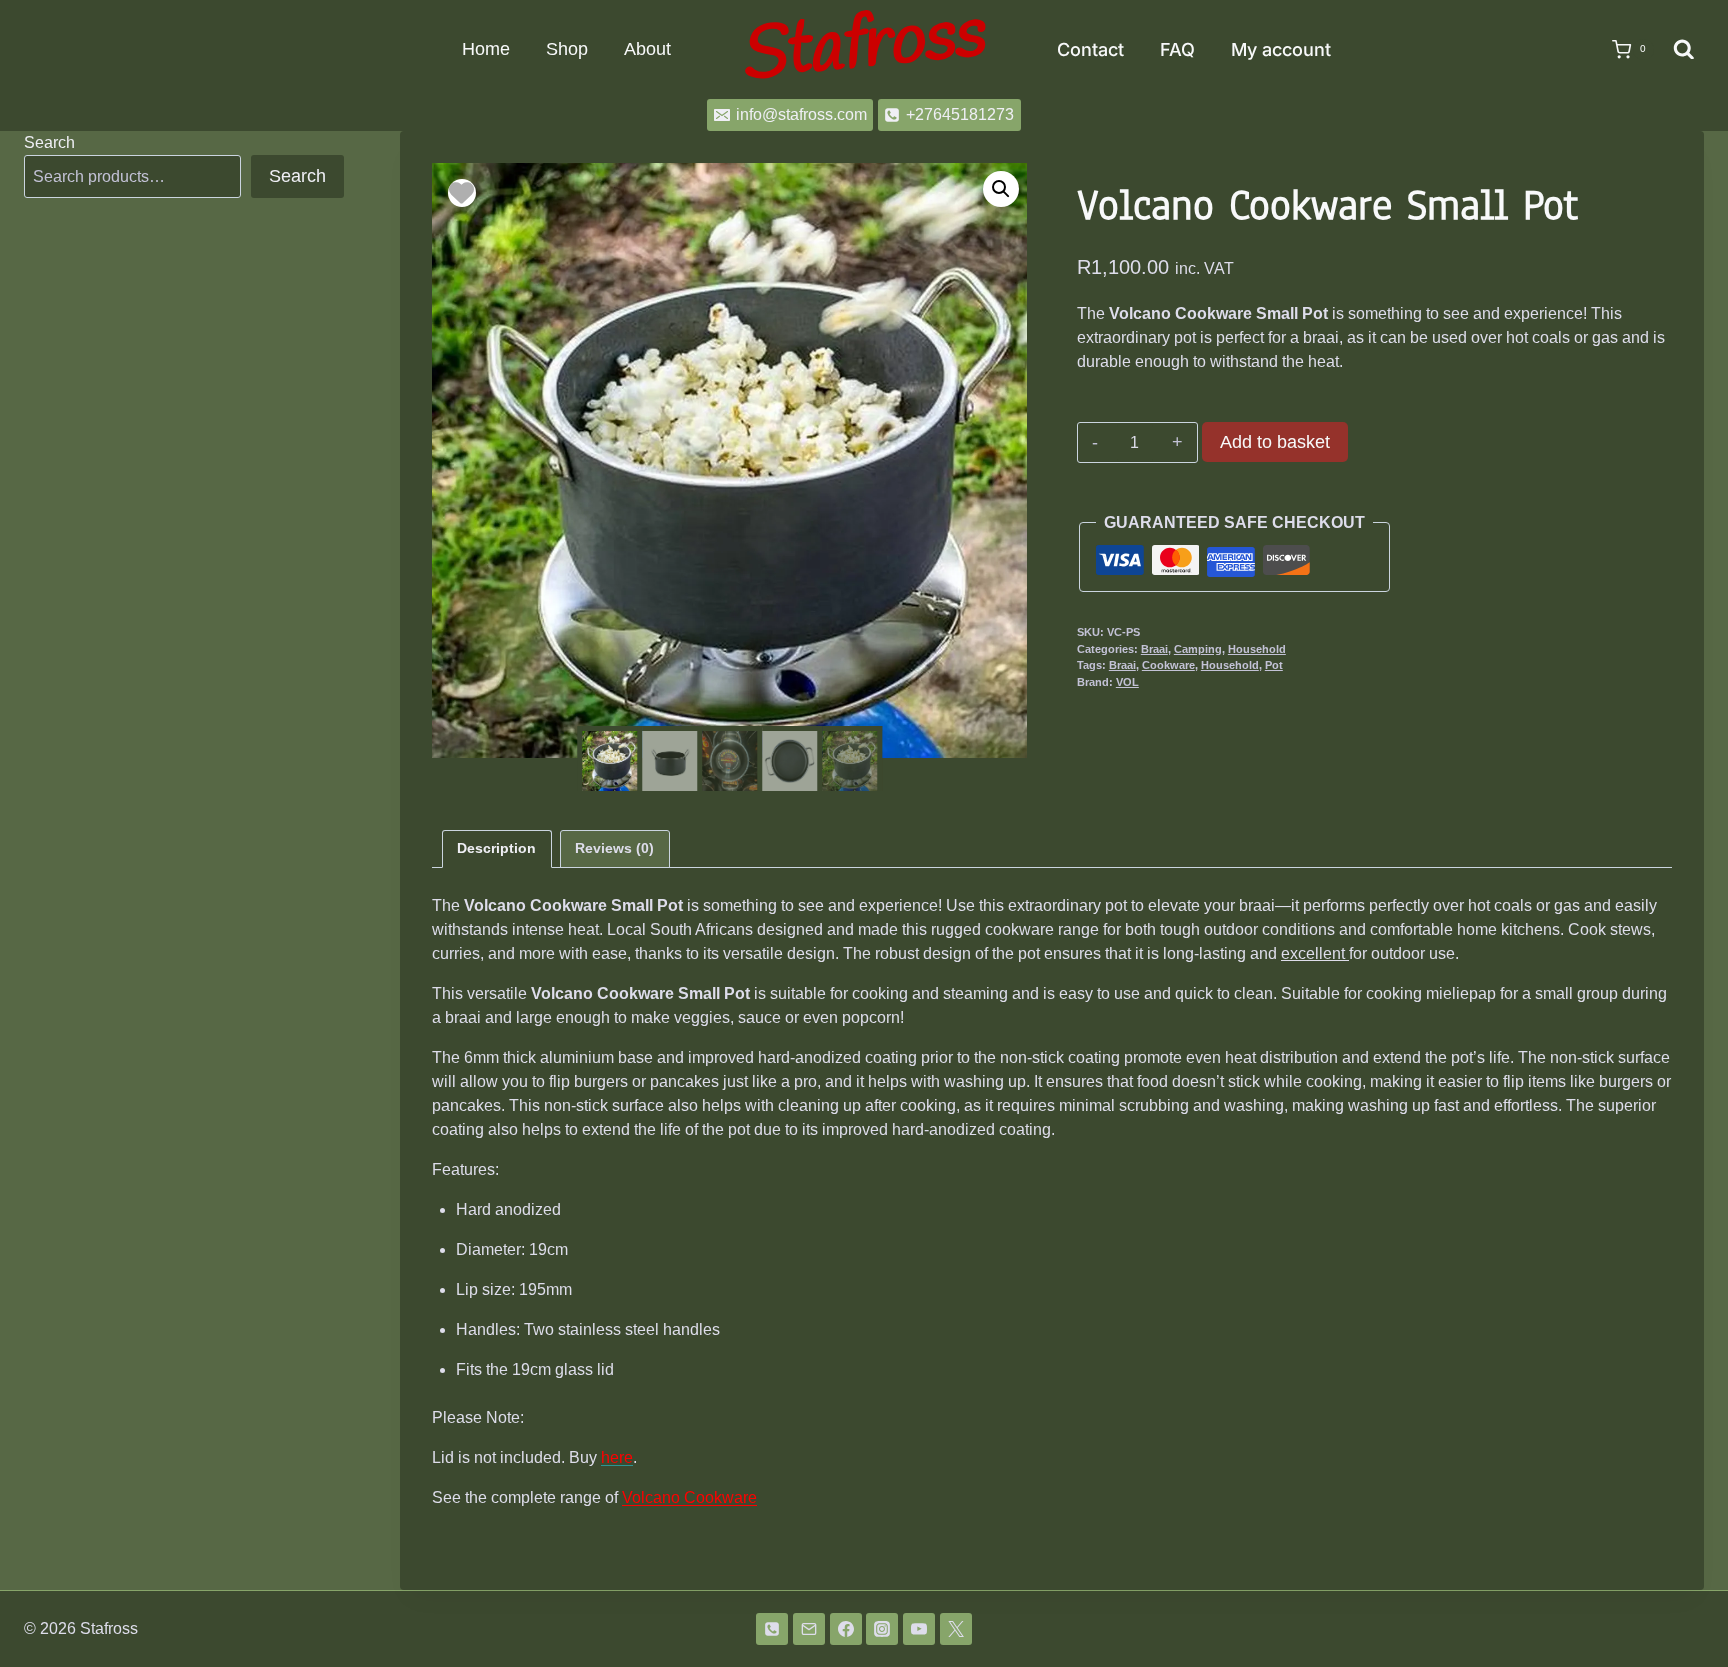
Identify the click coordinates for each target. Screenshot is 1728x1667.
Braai (1154, 649)
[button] (1001, 189)
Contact (1090, 49)
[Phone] (772, 1629)
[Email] (809, 1629)
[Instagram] (882, 1629)
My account (1281, 49)
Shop (567, 49)
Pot (1274, 665)
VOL (1127, 682)
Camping (1198, 649)
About (647, 49)
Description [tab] (496, 848)
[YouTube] (919, 1629)
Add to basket (1275, 442)
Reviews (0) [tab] (614, 848)
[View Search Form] (1684, 50)
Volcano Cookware (689, 1497)
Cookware (1168, 665)
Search (49, 142)
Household (1257, 649)
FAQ (1177, 49)
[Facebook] (846, 1629)
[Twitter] (956, 1629)
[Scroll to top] (1680, 1599)
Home (486, 49)
